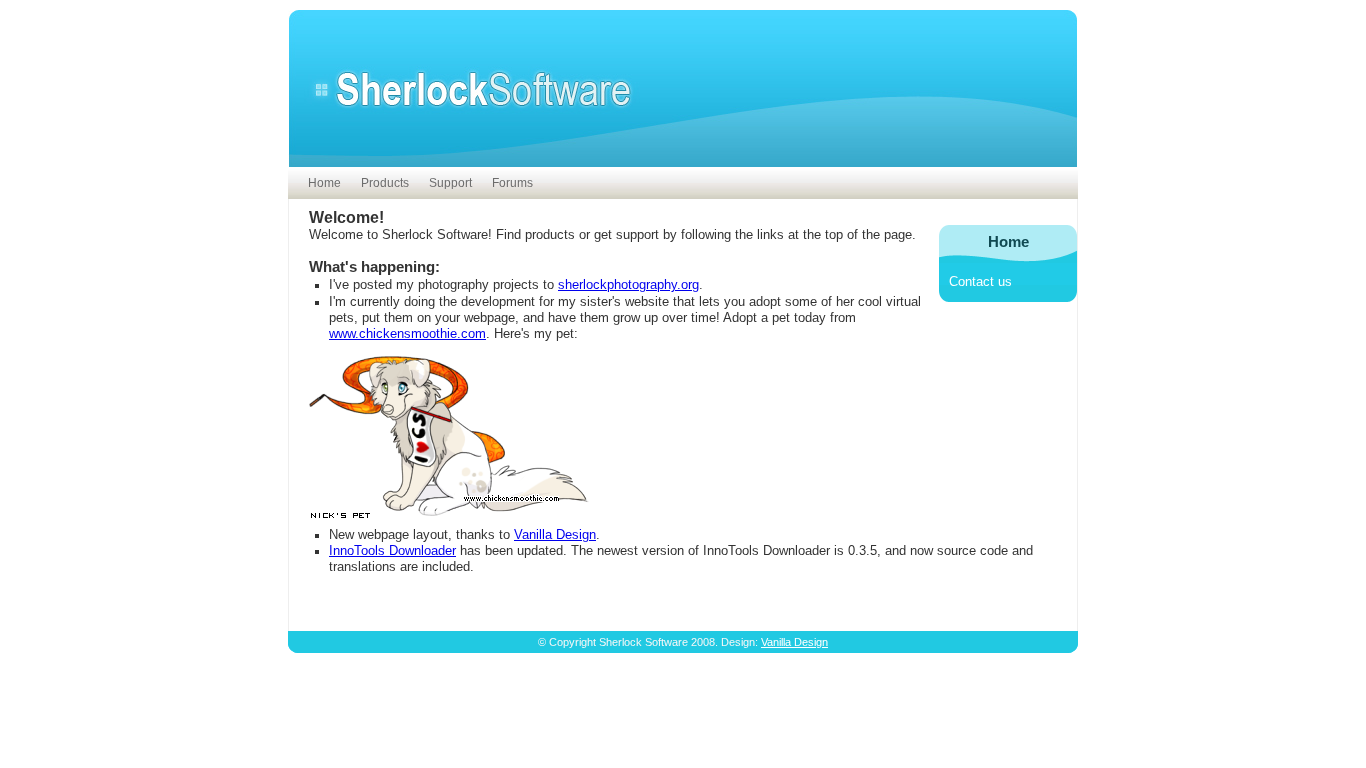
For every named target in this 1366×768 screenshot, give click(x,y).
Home (324, 183)
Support (450, 183)
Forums (512, 183)
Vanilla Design (555, 535)
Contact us (980, 282)
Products (385, 183)
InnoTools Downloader (392, 551)
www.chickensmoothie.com (407, 334)
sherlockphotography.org (628, 285)
